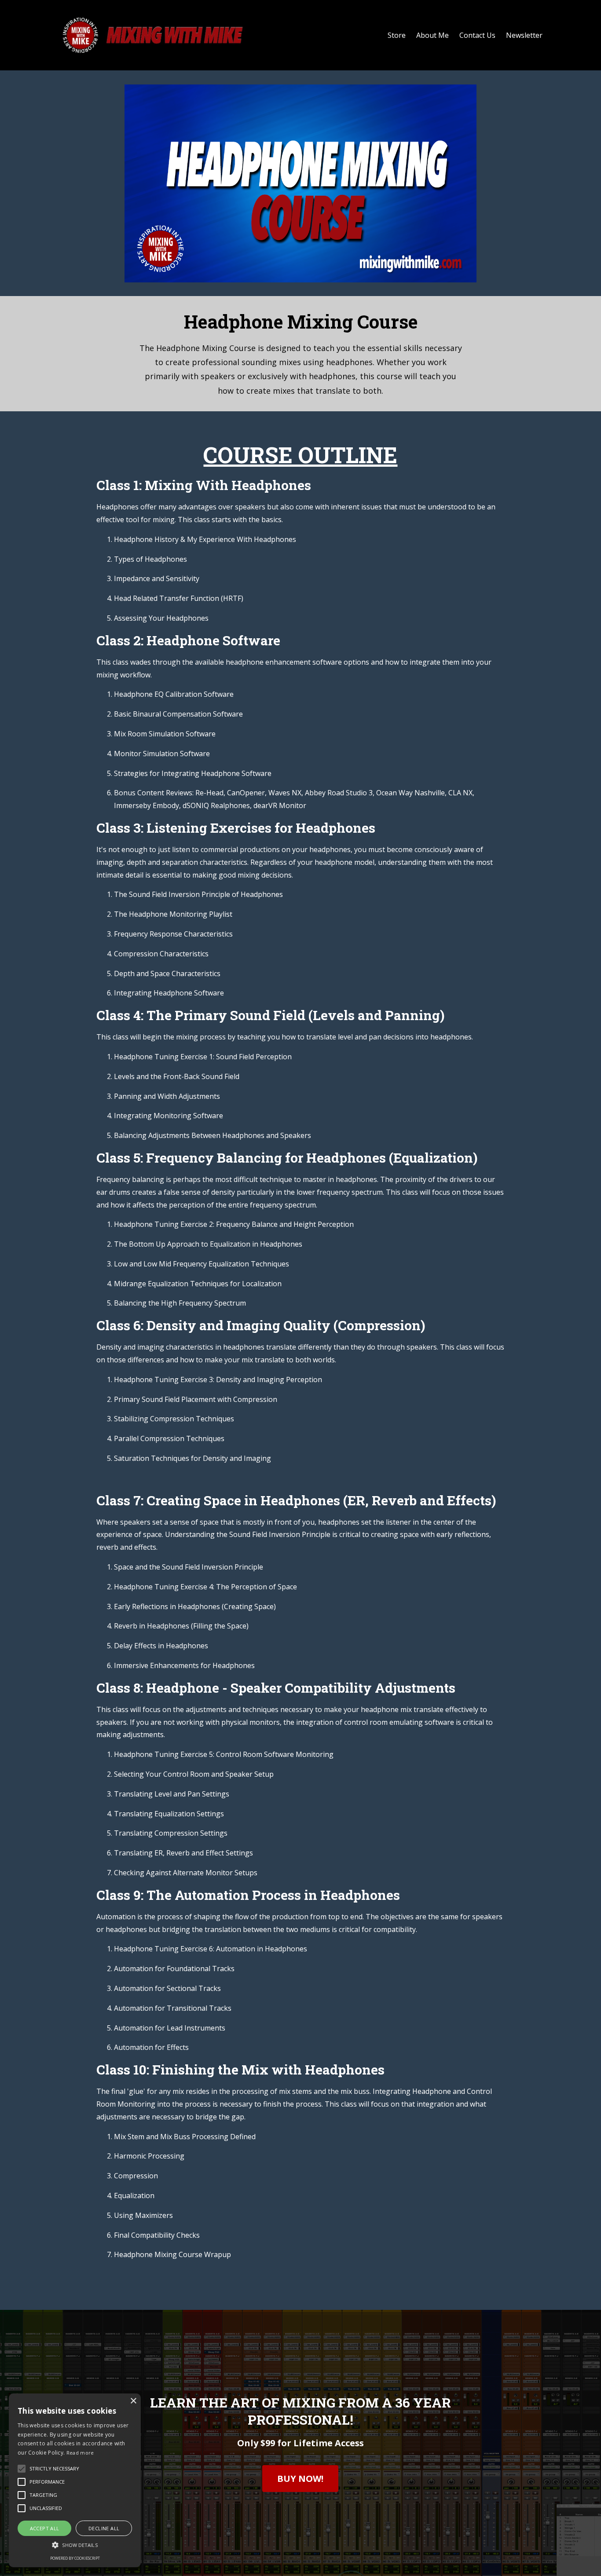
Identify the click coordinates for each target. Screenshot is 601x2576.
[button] (75, 2545)
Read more (80, 2453)
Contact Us (477, 35)
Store (397, 35)
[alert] (75, 2480)
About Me (432, 35)
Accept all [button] (45, 2528)
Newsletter (524, 35)
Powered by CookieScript (75, 2558)
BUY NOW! (300, 2479)
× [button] (133, 2401)
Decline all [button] (104, 2528)
